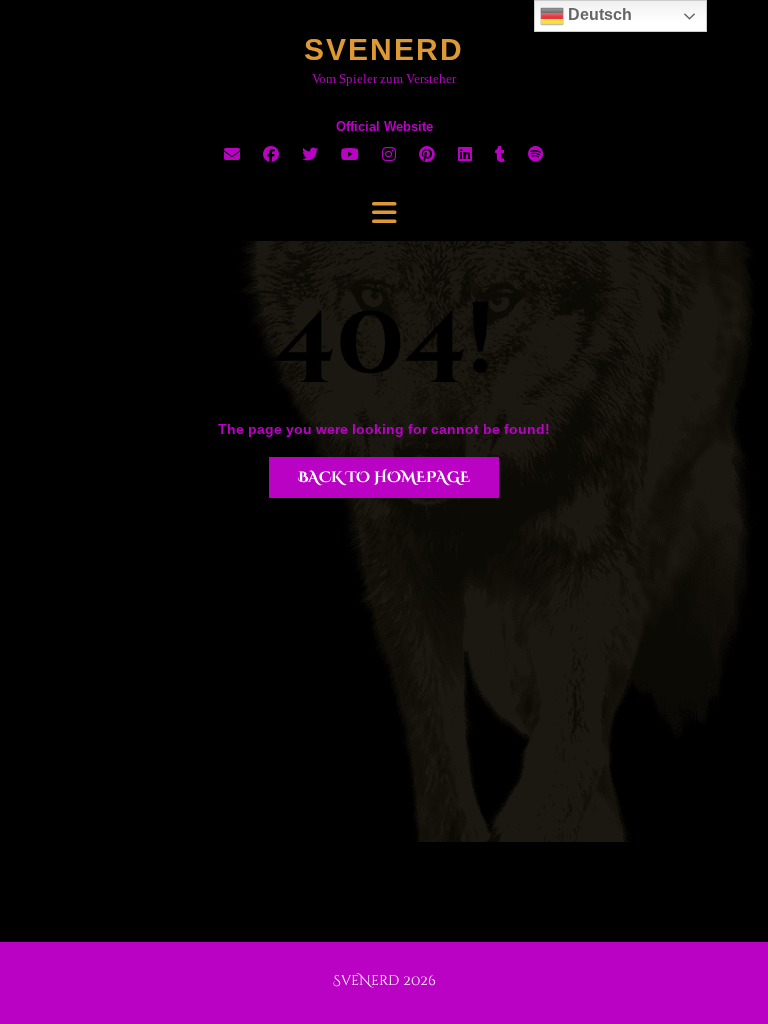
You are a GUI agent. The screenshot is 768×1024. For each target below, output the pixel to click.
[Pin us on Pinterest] (427, 154)
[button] (384, 213)
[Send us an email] (232, 154)
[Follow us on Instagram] (389, 154)
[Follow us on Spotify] (536, 154)
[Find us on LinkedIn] (465, 154)
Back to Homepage (384, 477)
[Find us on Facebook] (271, 154)
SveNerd (384, 49)
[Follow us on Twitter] (310, 154)
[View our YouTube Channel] (350, 154)
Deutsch (598, 14)
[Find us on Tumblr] (500, 154)
